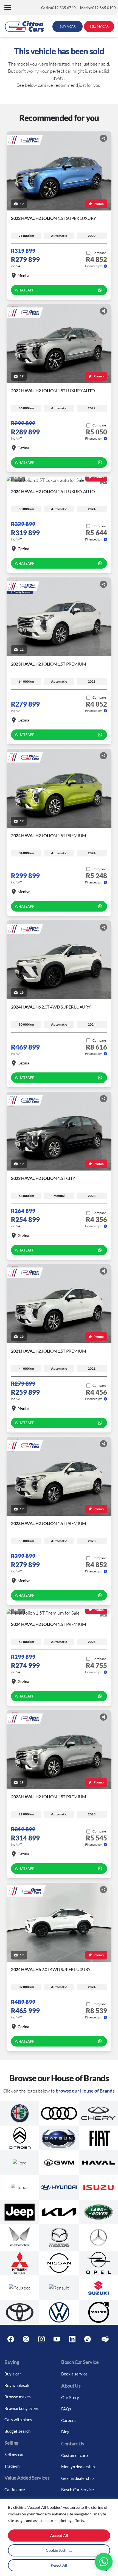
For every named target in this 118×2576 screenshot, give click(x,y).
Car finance (15, 2489)
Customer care (75, 2455)
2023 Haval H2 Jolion (49, 664)
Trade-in (12, 2466)
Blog (65, 2432)
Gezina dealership (77, 2478)
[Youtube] (57, 2339)
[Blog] (105, 2339)
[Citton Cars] (24, 26)
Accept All (59, 2535)
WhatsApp (25, 290)
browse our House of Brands (85, 2091)
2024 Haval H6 (51, 1007)
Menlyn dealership (78, 2467)
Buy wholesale (17, 2385)
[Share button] (103, 138)
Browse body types (22, 2408)
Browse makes (18, 2397)
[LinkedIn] (72, 2339)
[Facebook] (11, 2339)
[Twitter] (26, 2339)
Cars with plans (18, 2420)
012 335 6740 (58, 8)
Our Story (70, 2397)
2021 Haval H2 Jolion (49, 1351)
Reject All (59, 2565)
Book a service (74, 2374)
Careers (68, 2420)
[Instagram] (41, 2339)
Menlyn (24, 275)
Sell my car (14, 2455)
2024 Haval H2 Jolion (53, 491)
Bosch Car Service (78, 2489)
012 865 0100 (98, 8)
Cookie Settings (59, 2550)
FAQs (66, 2409)
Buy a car (13, 2374)
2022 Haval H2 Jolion (54, 218)
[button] (8, 8)
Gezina (23, 448)
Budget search (17, 2431)
